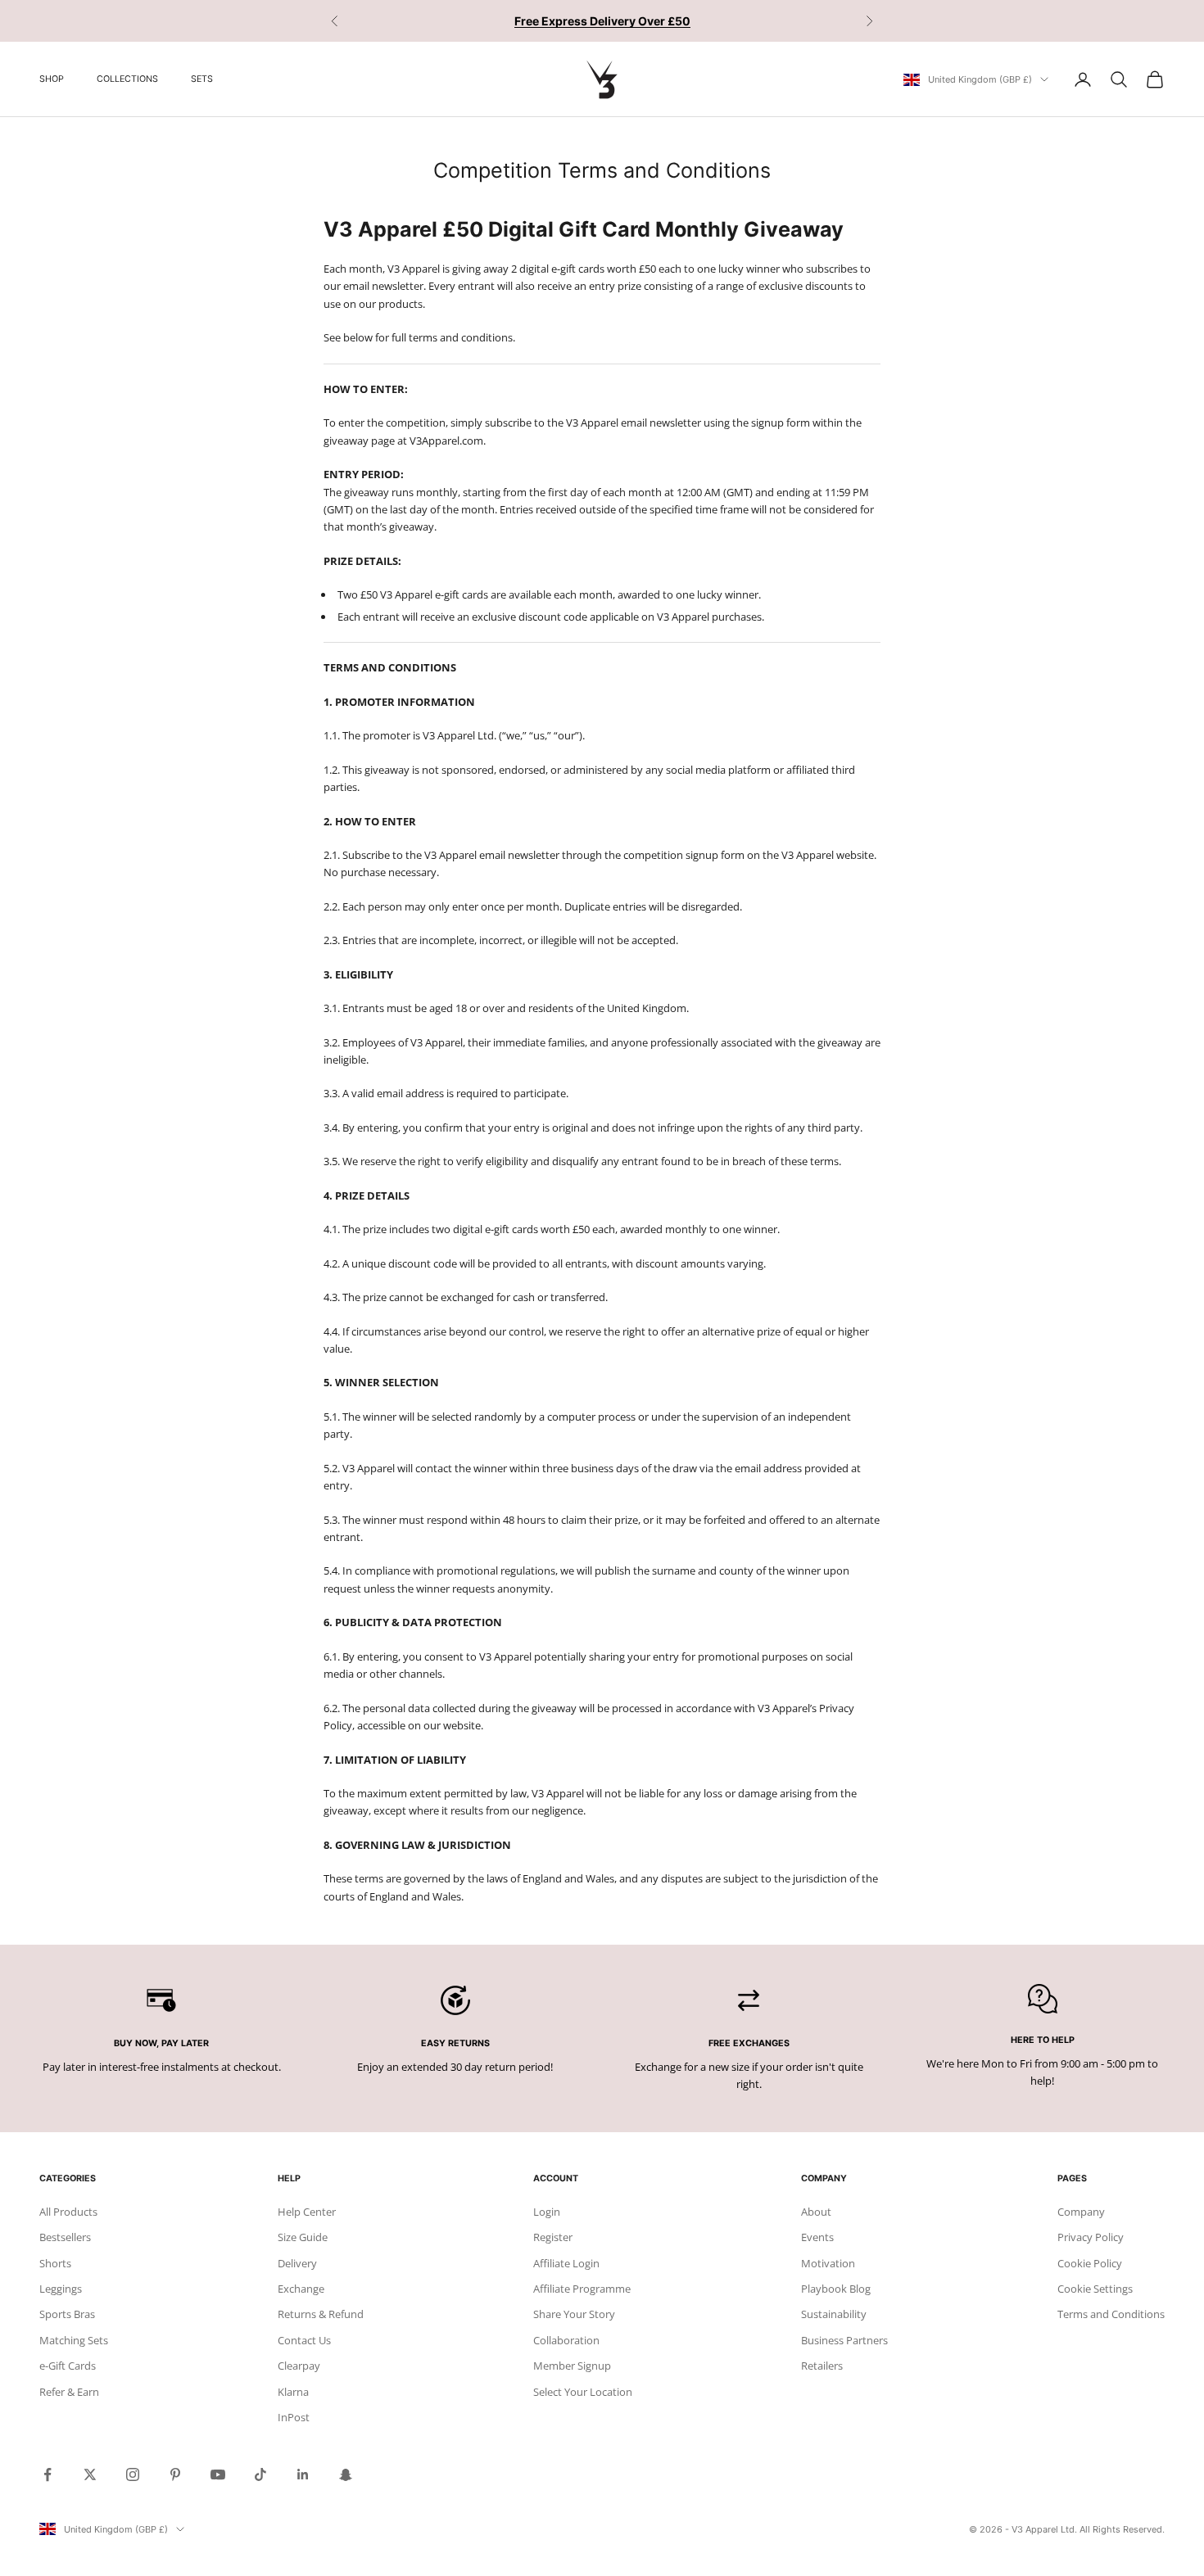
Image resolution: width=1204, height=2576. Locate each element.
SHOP (52, 79)
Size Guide (303, 2237)
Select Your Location (583, 2392)
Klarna (293, 2392)
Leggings (61, 2289)
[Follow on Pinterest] (175, 2474)
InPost (294, 2417)
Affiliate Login (566, 2263)
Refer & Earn (69, 2392)
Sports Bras (67, 2314)
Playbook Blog (836, 2289)
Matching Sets (74, 2340)
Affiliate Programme (582, 2289)
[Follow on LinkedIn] (303, 2474)
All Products (68, 2212)
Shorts (55, 2263)
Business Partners (844, 2340)
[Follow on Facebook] (48, 2474)
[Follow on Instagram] (133, 2474)
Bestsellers (65, 2237)
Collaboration (566, 2340)
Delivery (297, 2263)
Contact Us (304, 2340)
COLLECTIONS (127, 79)
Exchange (301, 2289)
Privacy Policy (1091, 2237)
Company (1081, 2212)
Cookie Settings (1095, 2289)
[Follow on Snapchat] (346, 2474)
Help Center (307, 2212)
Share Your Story (574, 2314)
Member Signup (572, 2366)
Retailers (822, 2366)
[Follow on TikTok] (260, 2474)
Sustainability (834, 2314)
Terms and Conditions (1111, 2314)
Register (553, 2237)
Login (547, 2212)
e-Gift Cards (68, 2366)
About (816, 2212)
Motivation (828, 2263)
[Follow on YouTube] (218, 2474)
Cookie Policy (1090, 2263)
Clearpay (299, 2366)
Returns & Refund (321, 2314)
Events (817, 2237)
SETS (202, 79)
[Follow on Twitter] (90, 2474)
